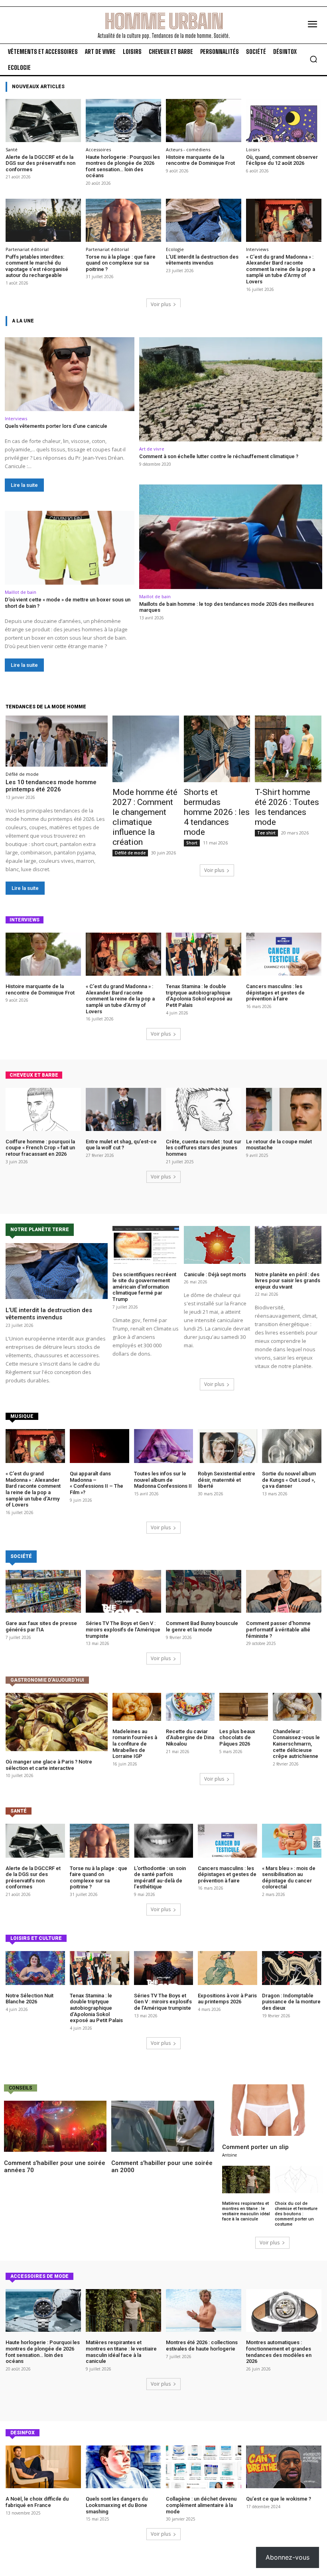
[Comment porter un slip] (273, 2110)
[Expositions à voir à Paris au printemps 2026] (228, 1968)
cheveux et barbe (34, 1075)
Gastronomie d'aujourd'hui (47, 1680)
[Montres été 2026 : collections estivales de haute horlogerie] (204, 2311)
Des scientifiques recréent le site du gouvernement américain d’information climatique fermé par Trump (144, 1287)
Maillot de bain (21, 592)
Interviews (257, 249)
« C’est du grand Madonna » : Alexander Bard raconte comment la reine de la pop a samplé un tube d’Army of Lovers (281, 269)
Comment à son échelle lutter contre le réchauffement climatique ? (219, 456)
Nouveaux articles (38, 87)
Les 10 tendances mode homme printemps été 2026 (51, 786)
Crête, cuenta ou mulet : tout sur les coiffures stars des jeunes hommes (204, 1148)
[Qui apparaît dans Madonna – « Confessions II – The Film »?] (99, 1446)
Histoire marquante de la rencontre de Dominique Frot (200, 160)
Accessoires (98, 149)
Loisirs (253, 149)
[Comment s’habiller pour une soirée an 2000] (163, 2126)
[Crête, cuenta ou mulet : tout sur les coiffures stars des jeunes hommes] (204, 1109)
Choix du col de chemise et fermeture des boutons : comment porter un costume (296, 2214)
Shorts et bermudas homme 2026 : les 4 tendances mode (217, 812)
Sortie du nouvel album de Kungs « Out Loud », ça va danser (289, 1480)
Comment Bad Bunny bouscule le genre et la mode (202, 1626)
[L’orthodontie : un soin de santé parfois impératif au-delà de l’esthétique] (164, 1841)
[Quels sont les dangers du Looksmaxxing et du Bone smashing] (123, 2467)
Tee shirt (266, 833)
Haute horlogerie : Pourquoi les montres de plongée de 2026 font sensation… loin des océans (123, 166)
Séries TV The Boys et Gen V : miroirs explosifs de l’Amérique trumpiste (123, 1629)
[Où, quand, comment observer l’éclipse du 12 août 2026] (284, 121)
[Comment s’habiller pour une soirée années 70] (55, 2126)
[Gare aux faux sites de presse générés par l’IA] (43, 1591)
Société (21, 1556)
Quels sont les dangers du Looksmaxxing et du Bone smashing (117, 2505)
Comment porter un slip (255, 2147)
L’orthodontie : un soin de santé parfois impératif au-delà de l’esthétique (160, 1878)
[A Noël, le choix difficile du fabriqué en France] (43, 2467)
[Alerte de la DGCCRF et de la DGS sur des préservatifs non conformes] (43, 121)
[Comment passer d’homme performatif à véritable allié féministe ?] (284, 1591)
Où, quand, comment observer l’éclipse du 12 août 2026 (282, 160)
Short (192, 843)
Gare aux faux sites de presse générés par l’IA (41, 1626)
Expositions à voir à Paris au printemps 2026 (227, 1999)
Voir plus (161, 304)
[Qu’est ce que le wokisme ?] (284, 2467)
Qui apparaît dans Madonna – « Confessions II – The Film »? (97, 1483)
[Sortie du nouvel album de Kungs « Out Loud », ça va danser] (292, 1446)
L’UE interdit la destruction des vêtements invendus (202, 260)
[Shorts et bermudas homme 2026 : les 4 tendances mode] (217, 749)
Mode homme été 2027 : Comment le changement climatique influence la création (145, 817)
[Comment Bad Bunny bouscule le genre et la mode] (204, 1591)
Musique (22, 1416)
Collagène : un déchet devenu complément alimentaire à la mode (201, 2505)
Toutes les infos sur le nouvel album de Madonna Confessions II (163, 1480)
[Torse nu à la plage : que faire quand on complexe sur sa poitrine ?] (123, 220)
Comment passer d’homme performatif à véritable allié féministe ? (278, 1629)
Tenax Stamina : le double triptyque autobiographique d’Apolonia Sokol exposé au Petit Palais (199, 996)
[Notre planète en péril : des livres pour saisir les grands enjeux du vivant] (288, 1245)
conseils (21, 2088)
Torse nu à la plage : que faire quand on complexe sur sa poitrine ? (121, 263)
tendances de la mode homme (46, 707)
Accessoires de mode (39, 2276)
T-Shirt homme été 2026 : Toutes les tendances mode (287, 807)
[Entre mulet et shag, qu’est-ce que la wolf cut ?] (123, 1109)
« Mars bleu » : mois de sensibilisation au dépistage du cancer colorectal (289, 1878)
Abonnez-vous (288, 2557)
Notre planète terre (40, 1230)
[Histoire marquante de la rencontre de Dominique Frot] (204, 121)
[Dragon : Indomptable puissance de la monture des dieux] (292, 1968)
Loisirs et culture (36, 1938)
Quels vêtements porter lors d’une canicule (56, 426)
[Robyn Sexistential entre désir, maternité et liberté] (228, 1446)
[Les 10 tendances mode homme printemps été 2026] (57, 741)
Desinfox (23, 2433)
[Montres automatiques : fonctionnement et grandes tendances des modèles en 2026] (284, 2311)
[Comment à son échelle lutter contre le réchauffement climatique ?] (231, 389)
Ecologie (175, 249)
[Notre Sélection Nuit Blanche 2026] (35, 1968)
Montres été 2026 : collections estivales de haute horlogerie (202, 2346)
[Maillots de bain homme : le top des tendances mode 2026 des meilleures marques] (231, 537)
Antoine (229, 2155)
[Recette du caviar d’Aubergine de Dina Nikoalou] (190, 1707)
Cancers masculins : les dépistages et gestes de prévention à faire (275, 992)
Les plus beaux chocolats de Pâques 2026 (237, 1738)
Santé (12, 149)
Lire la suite (24, 485)
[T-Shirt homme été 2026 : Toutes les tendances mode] (288, 749)
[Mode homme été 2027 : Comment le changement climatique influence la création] (146, 749)
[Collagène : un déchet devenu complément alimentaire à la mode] (204, 2467)
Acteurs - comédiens (188, 149)
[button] (313, 59)
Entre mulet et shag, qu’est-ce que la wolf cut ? (121, 1145)
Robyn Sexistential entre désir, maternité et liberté (227, 1480)
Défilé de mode (22, 774)
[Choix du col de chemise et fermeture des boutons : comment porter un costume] (299, 2180)
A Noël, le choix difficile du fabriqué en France (37, 2502)
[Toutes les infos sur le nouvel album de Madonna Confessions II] (164, 1446)
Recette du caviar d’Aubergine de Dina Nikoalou (190, 1738)
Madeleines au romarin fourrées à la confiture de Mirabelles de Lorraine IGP (135, 1744)
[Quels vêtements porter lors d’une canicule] (70, 374)
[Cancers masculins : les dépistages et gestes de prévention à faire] (284, 954)
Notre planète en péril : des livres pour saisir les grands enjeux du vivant (288, 1281)
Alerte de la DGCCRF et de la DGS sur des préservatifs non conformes (40, 163)
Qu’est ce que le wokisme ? (279, 2499)
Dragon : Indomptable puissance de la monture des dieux (291, 2002)
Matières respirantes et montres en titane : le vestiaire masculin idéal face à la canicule (246, 2211)
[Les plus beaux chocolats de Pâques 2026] (244, 1707)
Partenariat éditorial (27, 249)
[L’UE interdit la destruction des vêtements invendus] (204, 220)
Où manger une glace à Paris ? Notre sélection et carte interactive (49, 1765)
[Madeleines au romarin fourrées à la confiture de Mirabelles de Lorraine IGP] (137, 1707)
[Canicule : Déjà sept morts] (217, 1245)
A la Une (23, 321)
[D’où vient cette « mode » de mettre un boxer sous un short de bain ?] (70, 548)
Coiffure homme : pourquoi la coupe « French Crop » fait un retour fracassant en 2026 (40, 1148)
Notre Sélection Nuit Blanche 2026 (30, 1999)
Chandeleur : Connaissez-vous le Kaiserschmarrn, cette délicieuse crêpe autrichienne (296, 1744)
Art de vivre (152, 449)
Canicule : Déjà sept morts (215, 1274)
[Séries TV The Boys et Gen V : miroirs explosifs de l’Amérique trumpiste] (123, 1591)
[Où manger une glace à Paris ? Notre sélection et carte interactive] (57, 1722)
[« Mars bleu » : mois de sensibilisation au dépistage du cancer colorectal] (292, 1841)
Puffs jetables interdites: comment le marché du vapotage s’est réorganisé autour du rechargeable (37, 266)
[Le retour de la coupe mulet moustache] (284, 1109)
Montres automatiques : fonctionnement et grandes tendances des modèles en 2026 (279, 2352)
